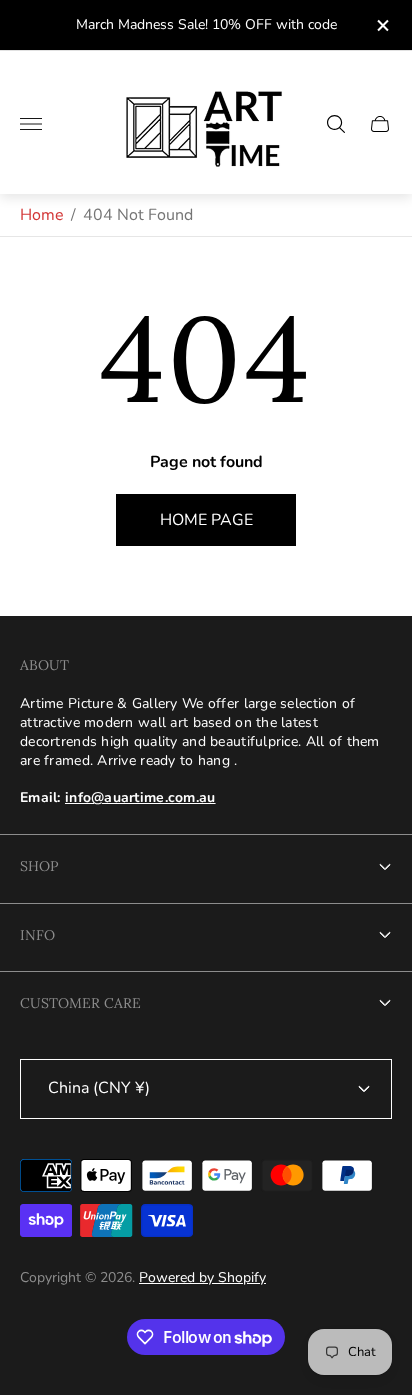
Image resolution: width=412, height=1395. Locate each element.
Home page (206, 520)
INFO (37, 935)
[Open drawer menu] (31, 124)
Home (42, 215)
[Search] (336, 124)
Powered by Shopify (202, 1277)
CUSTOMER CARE (80, 1003)
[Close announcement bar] (381, 25)
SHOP (39, 866)
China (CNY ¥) (99, 1088)
